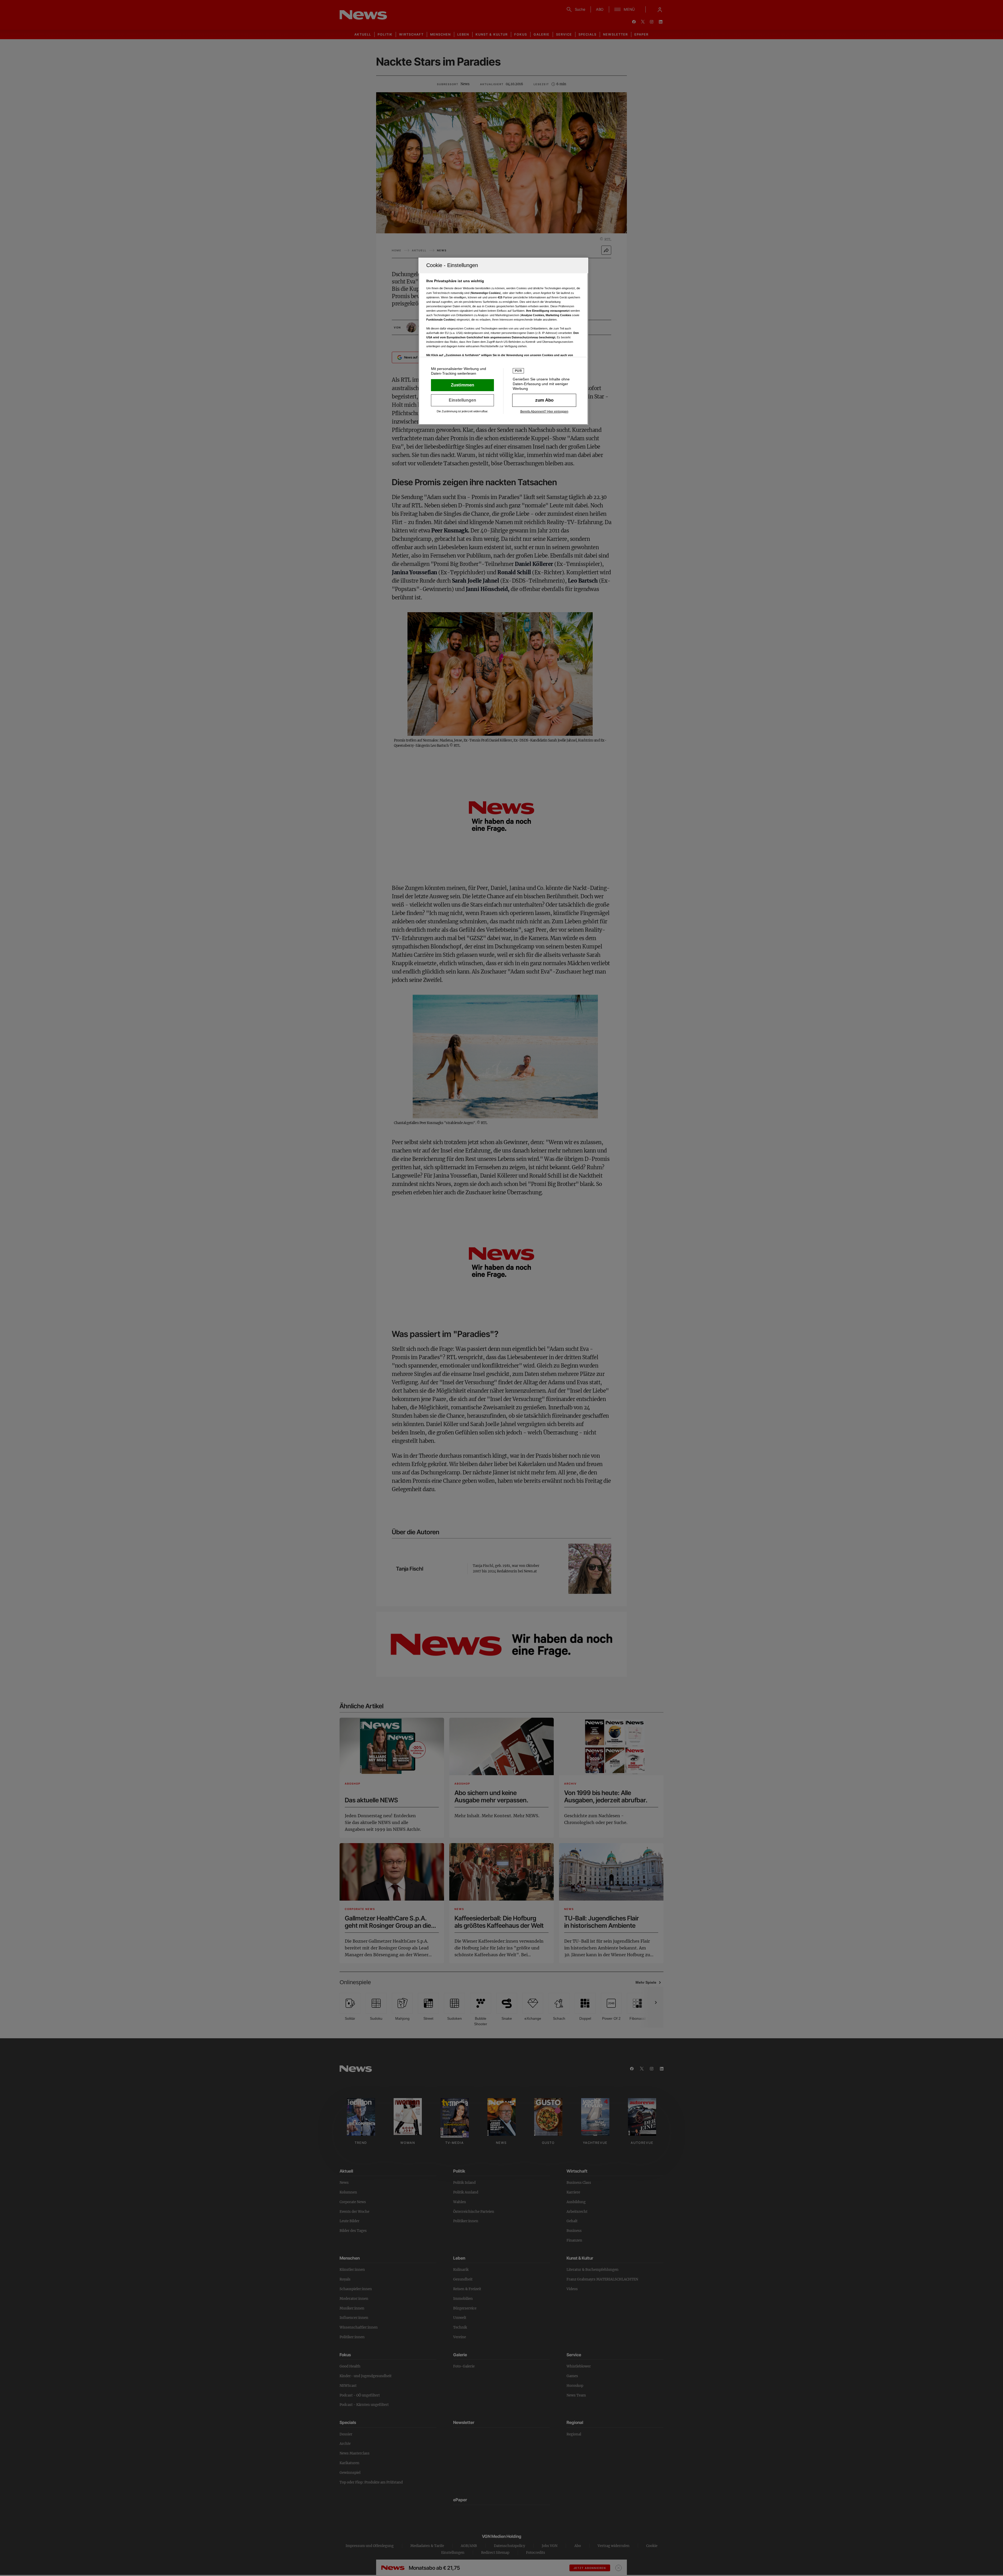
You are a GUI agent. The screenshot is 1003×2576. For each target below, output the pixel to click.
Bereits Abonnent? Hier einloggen (544, 412)
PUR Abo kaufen (544, 400)
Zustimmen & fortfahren (462, 385)
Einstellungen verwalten (462, 400)
